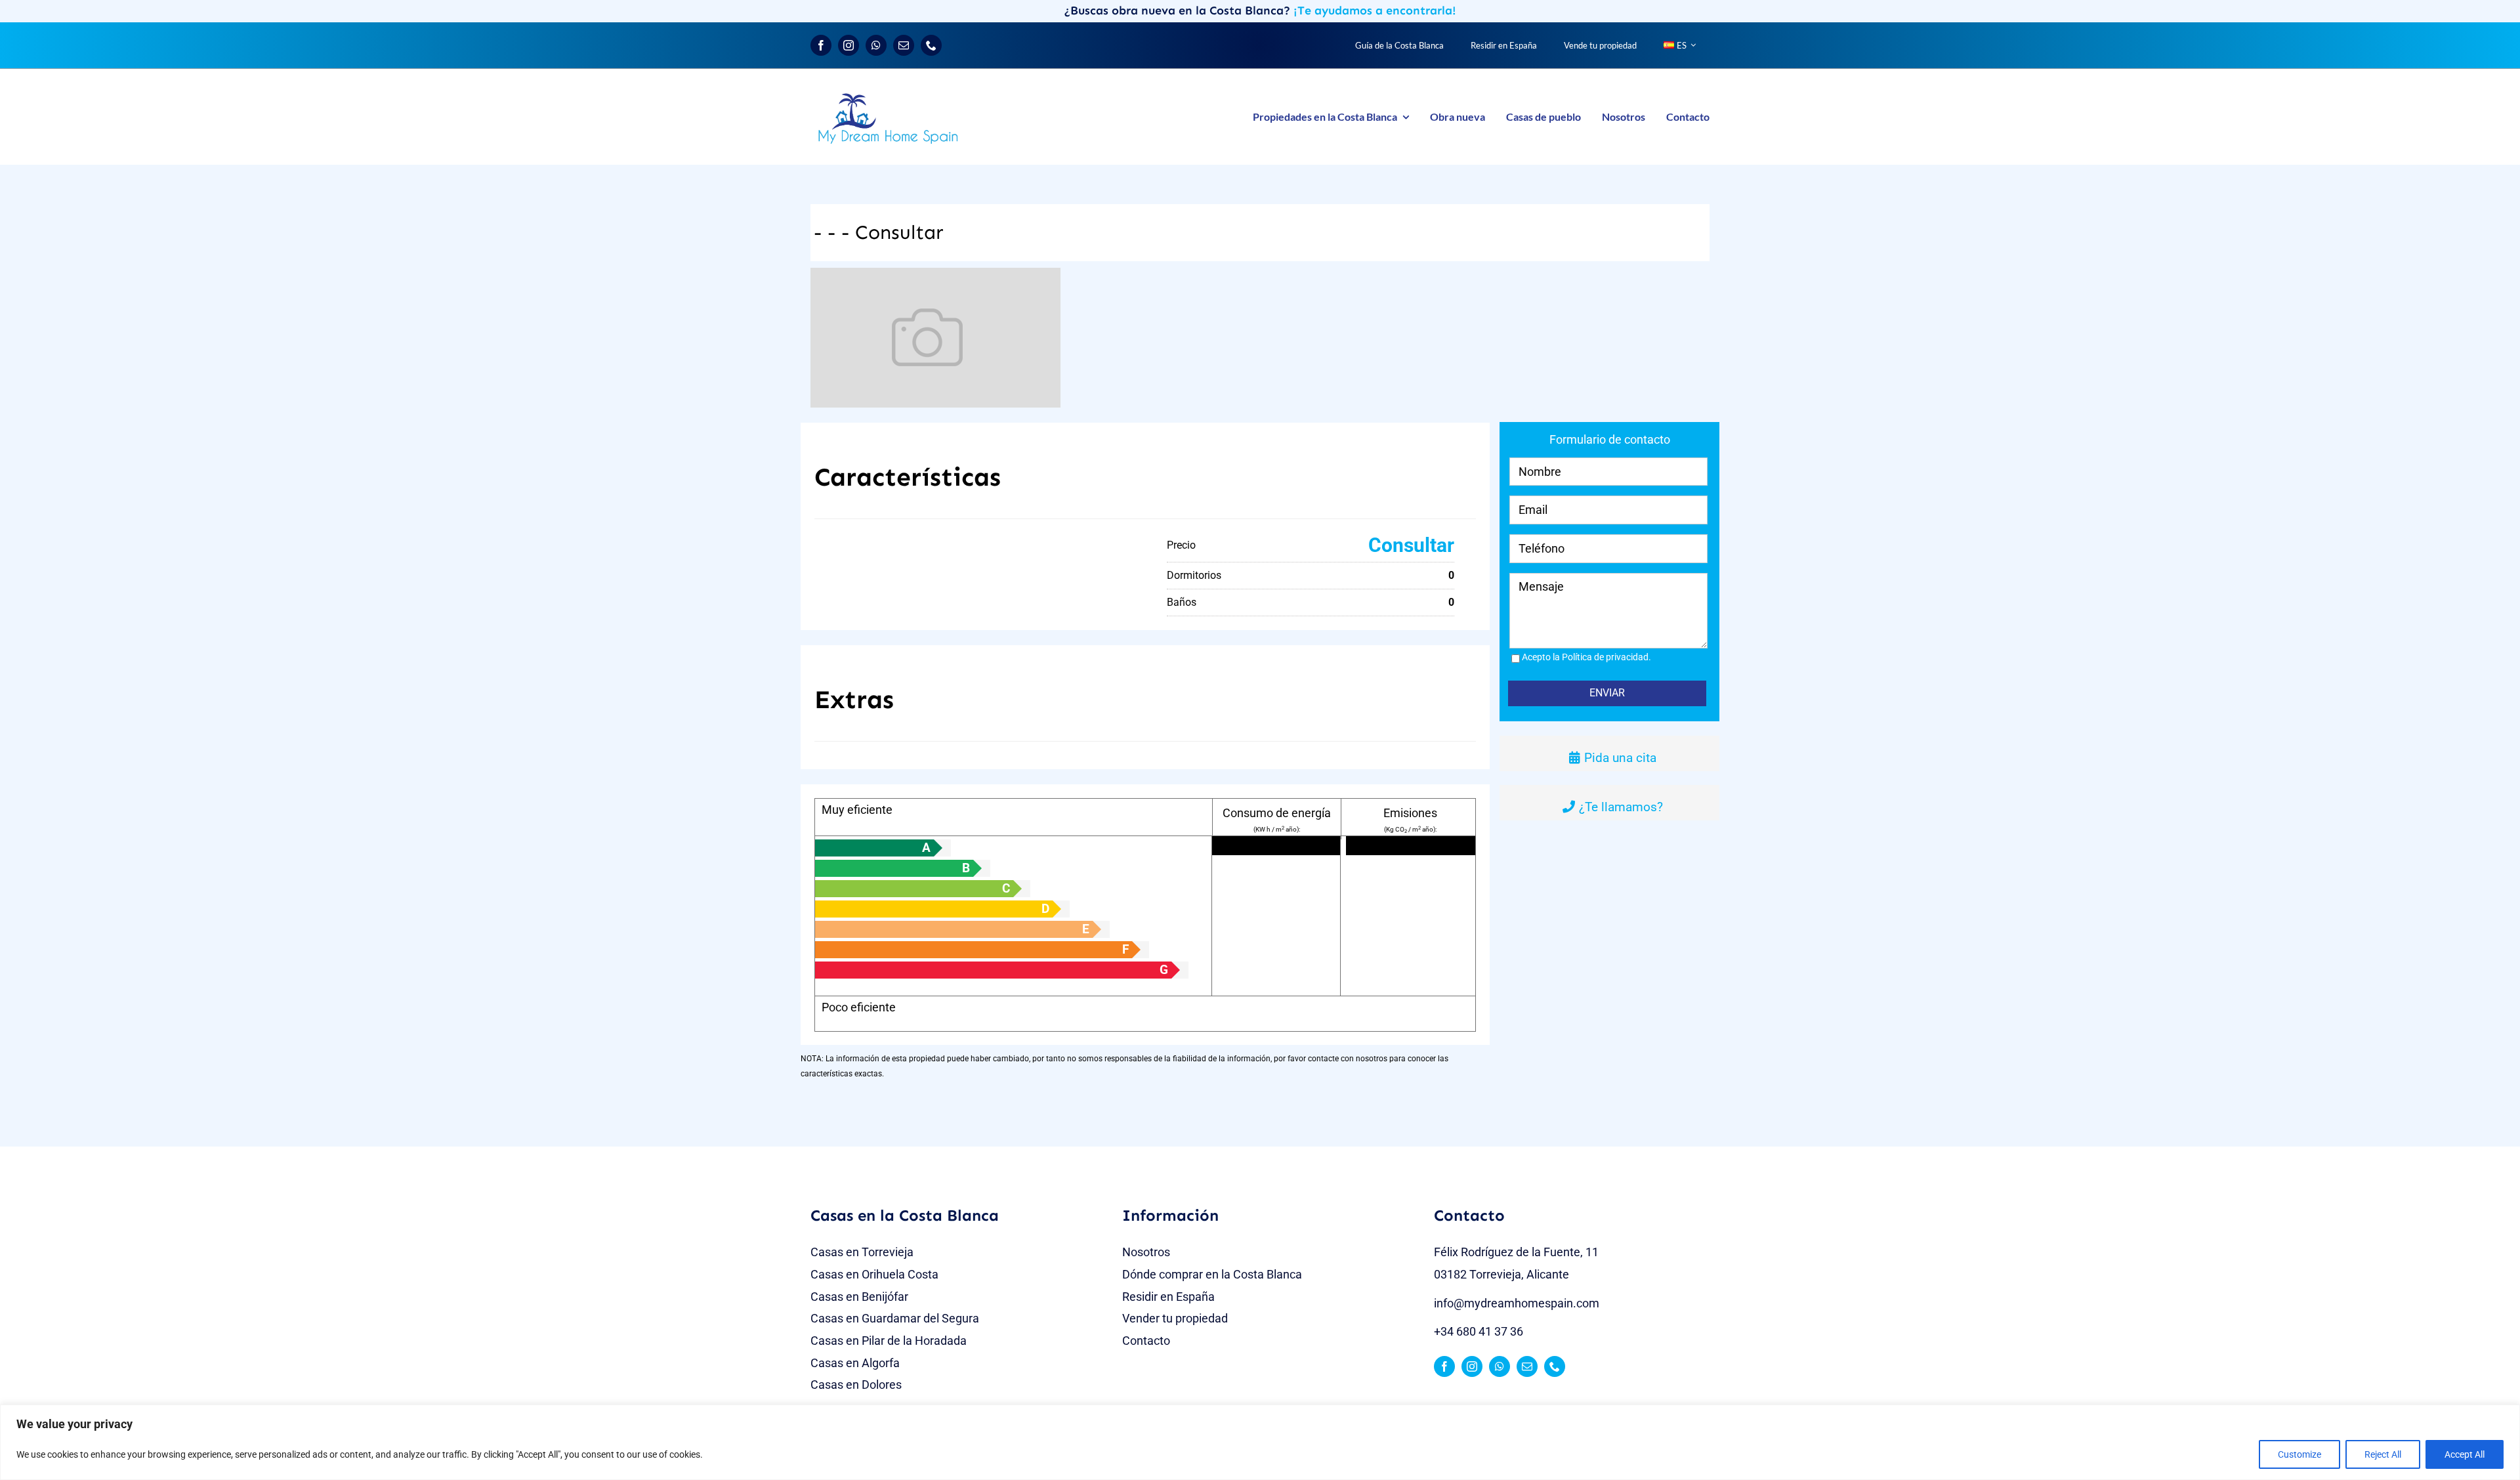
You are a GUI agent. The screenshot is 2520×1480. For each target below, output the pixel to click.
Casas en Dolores (856, 1385)
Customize (2299, 1454)
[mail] (904, 45)
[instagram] (849, 45)
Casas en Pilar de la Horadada (889, 1341)
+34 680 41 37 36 (1479, 1331)
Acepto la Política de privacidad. (1586, 657)
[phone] (931, 45)
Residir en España (1168, 1297)
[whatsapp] (876, 45)
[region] (1260, 1442)
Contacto (1146, 1341)
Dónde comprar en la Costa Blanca (1212, 1274)
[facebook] (821, 45)
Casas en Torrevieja (862, 1252)
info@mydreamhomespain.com (1517, 1303)
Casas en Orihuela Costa (874, 1274)
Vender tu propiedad (1175, 1318)
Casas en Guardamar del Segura (895, 1318)
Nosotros (1146, 1252)
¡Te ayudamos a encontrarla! (1375, 11)
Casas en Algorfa (855, 1363)
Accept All (2465, 1454)
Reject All (2383, 1454)
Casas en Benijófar (859, 1297)
